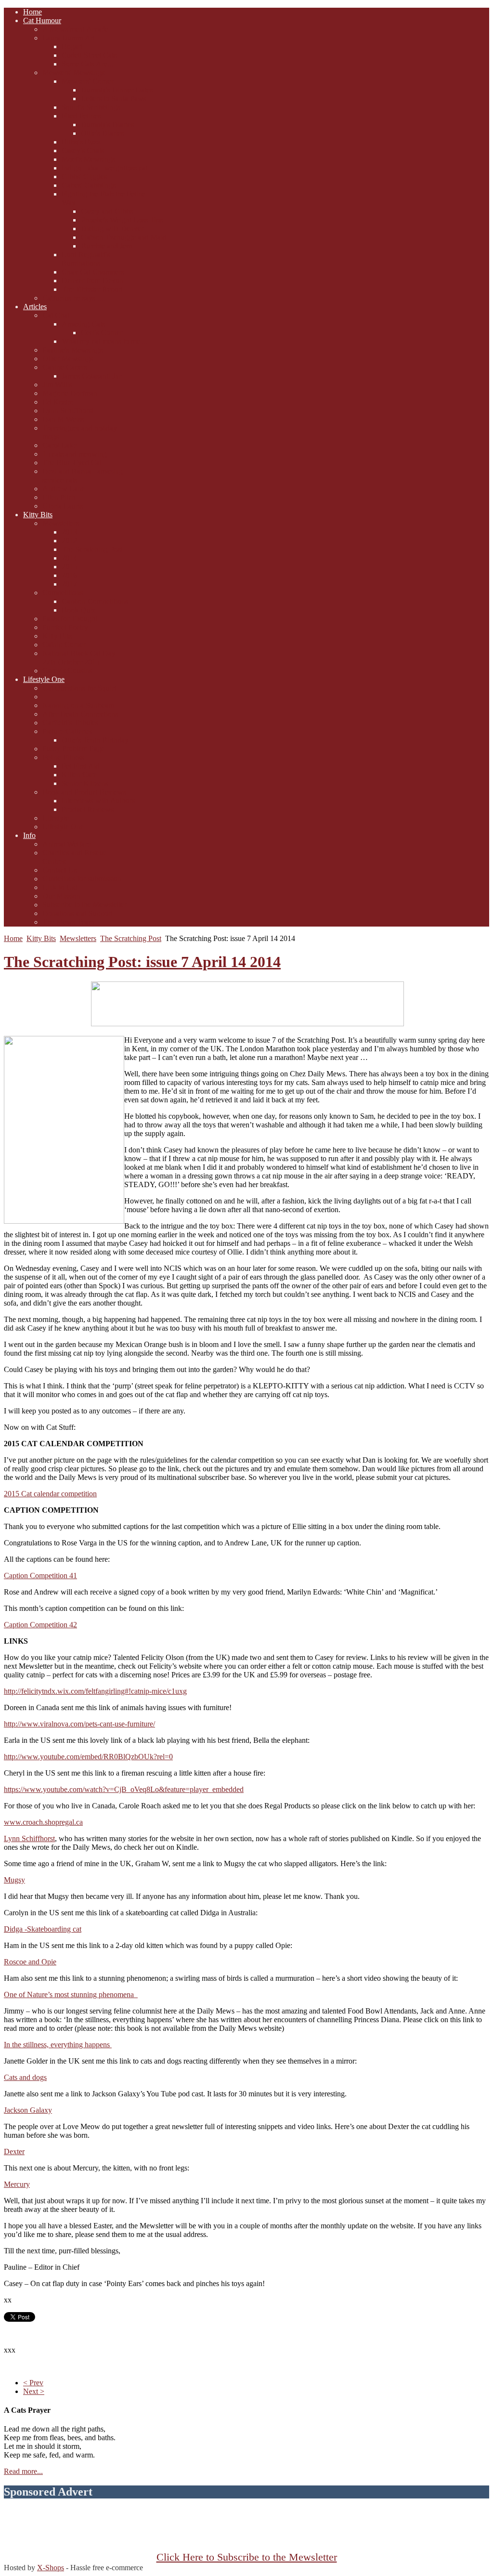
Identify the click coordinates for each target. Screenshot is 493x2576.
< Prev (33, 2383)
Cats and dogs (25, 2077)
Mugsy (14, 1880)
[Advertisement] (246, 2530)
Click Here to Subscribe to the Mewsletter (247, 2557)
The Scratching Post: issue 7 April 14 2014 (142, 962)
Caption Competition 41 (40, 1576)
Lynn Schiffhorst (29, 1838)
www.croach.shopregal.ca (43, 1822)
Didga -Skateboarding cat (43, 1929)
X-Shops (51, 2568)
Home (13, 938)
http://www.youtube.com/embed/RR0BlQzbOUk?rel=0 (88, 1757)
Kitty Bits (41, 938)
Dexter (14, 2151)
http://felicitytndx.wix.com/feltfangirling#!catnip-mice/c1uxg (95, 1691)
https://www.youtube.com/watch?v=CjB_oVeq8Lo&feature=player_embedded (124, 1789)
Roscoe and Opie (30, 1962)
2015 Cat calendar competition (50, 1494)
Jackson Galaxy (28, 2110)
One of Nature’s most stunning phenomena (71, 1994)
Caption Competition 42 (40, 1625)
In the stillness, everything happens (58, 2045)
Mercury (17, 2184)
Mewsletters (78, 938)
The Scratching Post (131, 938)
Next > (34, 2391)
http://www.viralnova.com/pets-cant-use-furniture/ (79, 1724)
